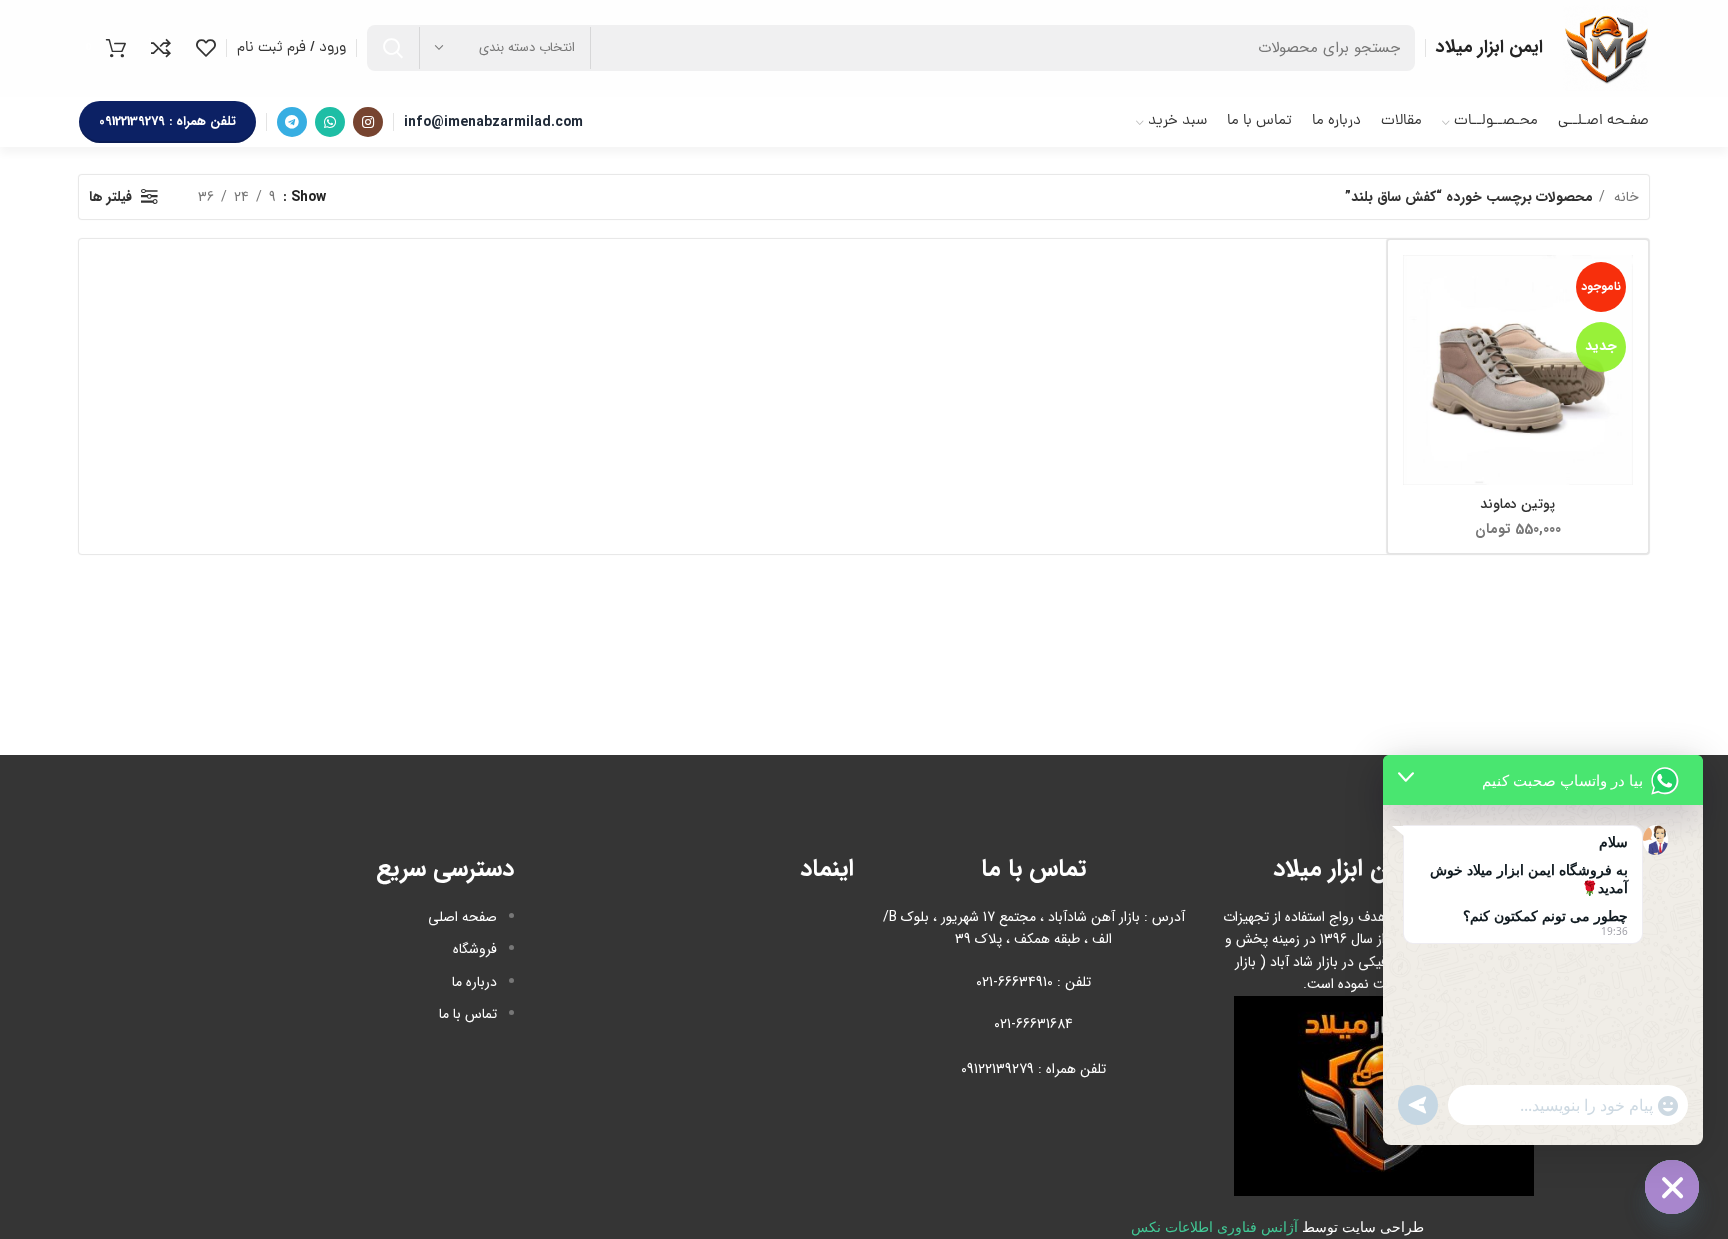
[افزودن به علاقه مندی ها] (1418, 377)
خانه (1624, 197)
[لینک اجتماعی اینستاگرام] (368, 122)
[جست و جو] (393, 48)
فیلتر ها (110, 197)
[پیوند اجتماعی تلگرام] (292, 122)
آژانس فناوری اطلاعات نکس (1214, 1227)
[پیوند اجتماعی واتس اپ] (330, 122)
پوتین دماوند (1517, 504)
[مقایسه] (1418, 287)
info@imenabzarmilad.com (493, 122)
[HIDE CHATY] (1672, 1187)
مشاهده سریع (1418, 332)
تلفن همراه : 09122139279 (167, 121)
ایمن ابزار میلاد (1489, 47)
